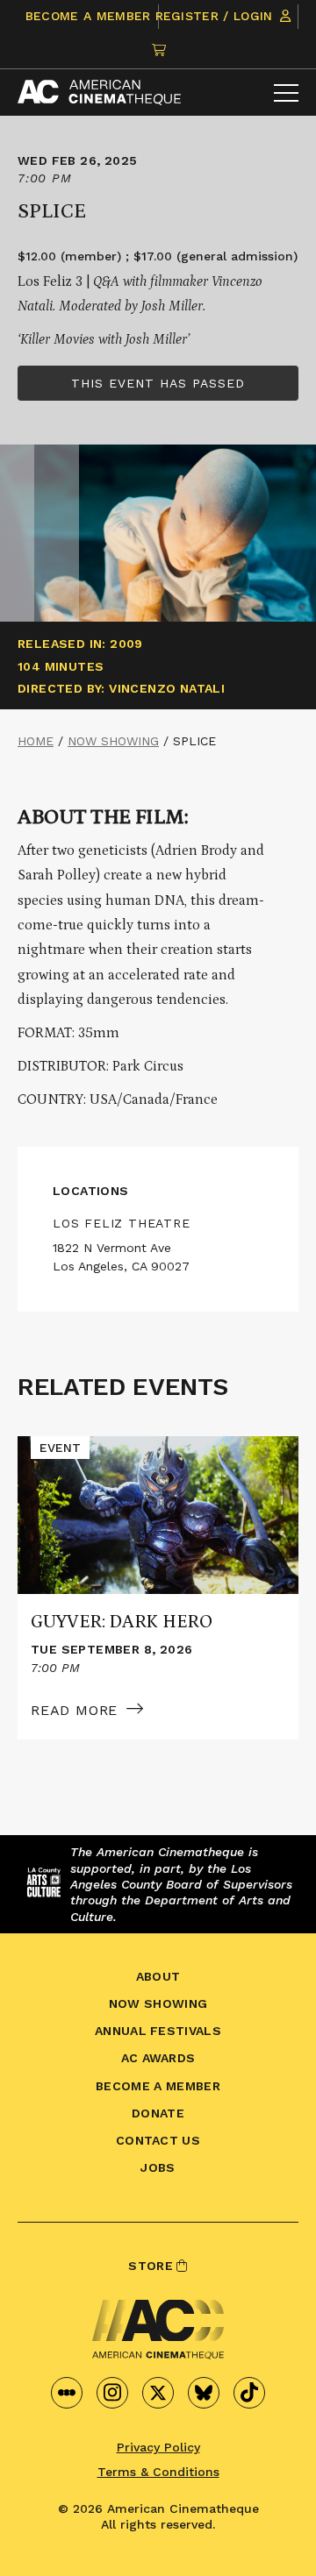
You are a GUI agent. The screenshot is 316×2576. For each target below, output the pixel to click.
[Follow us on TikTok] (249, 2393)
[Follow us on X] (158, 2393)
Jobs (158, 2167)
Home (36, 741)
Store (152, 2266)
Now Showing (113, 741)
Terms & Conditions (158, 2472)
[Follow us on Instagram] (112, 2393)
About (158, 1976)
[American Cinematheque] (99, 93)
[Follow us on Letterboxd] (67, 2393)
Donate (158, 2113)
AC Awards (158, 2058)
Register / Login (216, 16)
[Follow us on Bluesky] (204, 2393)
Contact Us (158, 2140)
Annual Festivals (158, 2031)
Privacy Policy (158, 2447)
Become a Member (88, 16)
